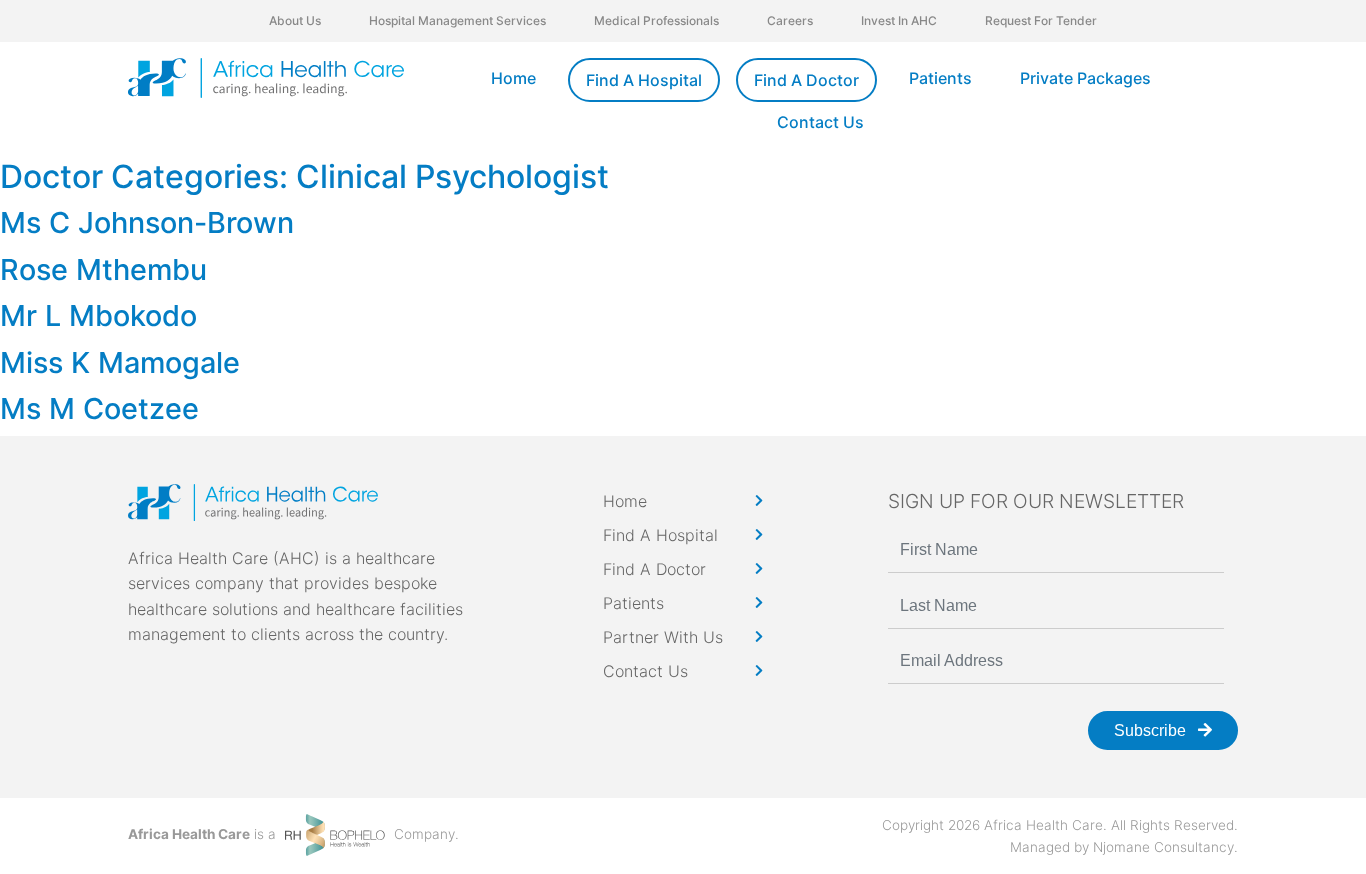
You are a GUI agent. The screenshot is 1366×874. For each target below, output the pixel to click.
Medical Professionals (656, 20)
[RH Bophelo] (335, 834)
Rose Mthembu (103, 269)
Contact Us (820, 122)
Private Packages (1085, 78)
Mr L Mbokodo (98, 315)
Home (513, 78)
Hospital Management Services (457, 20)
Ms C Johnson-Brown (147, 222)
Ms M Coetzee (99, 408)
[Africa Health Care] (266, 78)
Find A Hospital (644, 80)
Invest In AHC (899, 20)
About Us (295, 20)
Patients (940, 78)
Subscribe (1152, 730)
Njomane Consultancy (1163, 847)
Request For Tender (1041, 20)
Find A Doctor (806, 80)
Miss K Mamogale (120, 362)
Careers (790, 20)
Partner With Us (663, 637)
